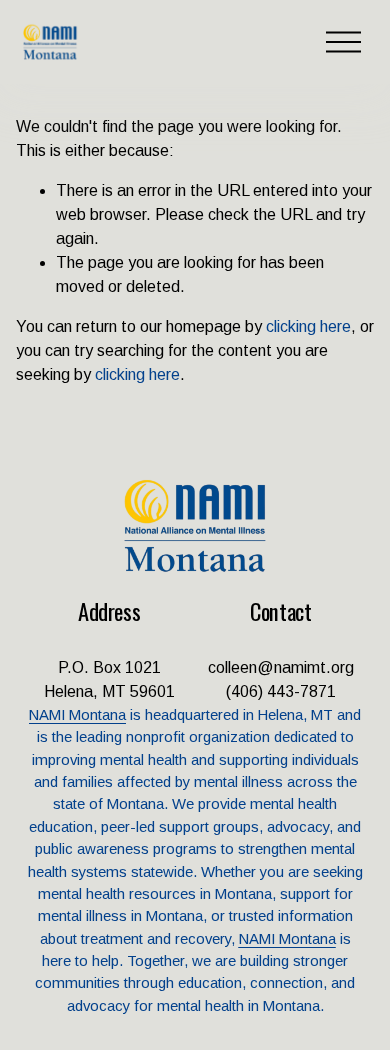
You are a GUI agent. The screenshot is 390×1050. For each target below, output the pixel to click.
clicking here (308, 326)
